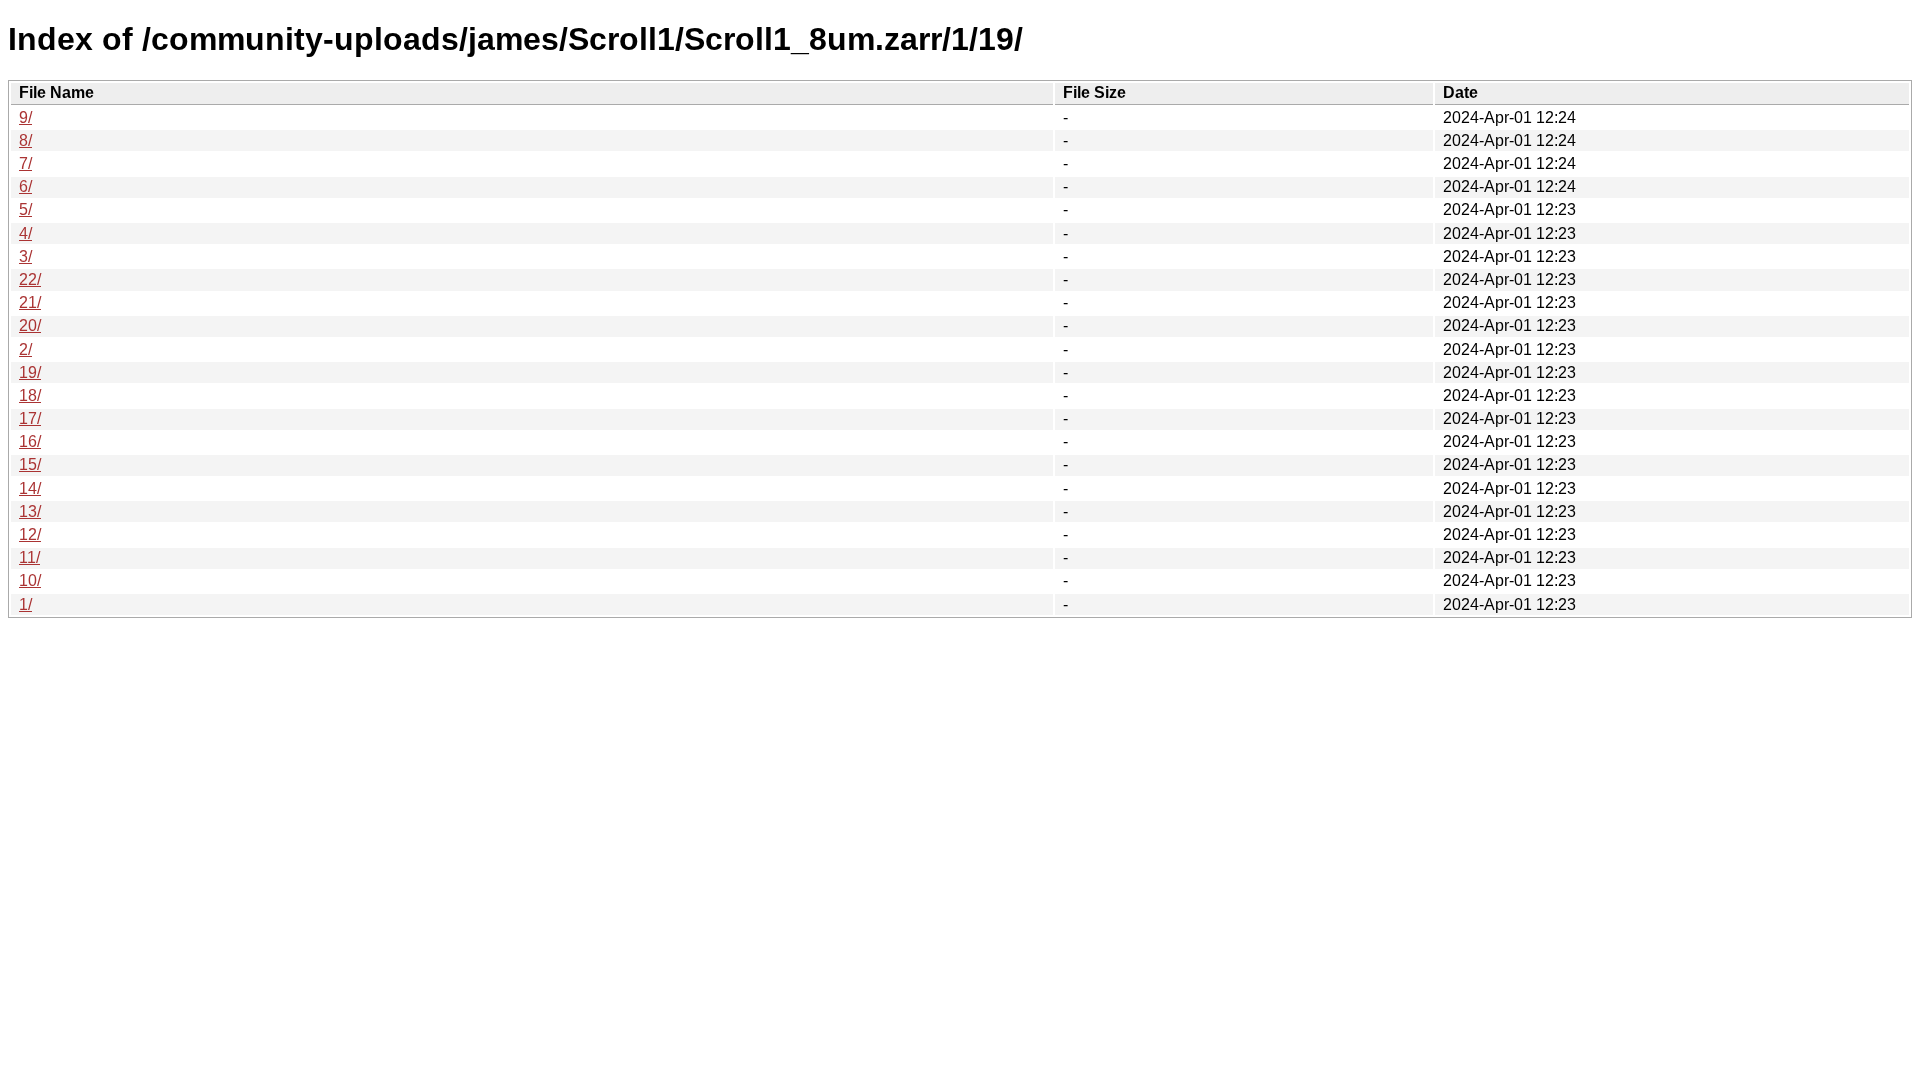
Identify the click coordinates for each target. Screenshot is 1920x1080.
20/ (30, 325)
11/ (29, 557)
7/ (25, 163)
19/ (30, 372)
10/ (30, 580)
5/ (25, 209)
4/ (25, 233)
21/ (30, 302)
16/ (30, 441)
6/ (25, 186)
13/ (30, 511)
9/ (25, 117)
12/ (30, 534)
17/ (30, 418)
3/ (25, 256)
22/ (30, 279)
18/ (30, 395)
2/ (25, 349)
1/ (25, 604)
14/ (30, 488)
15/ (30, 464)
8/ (25, 140)
